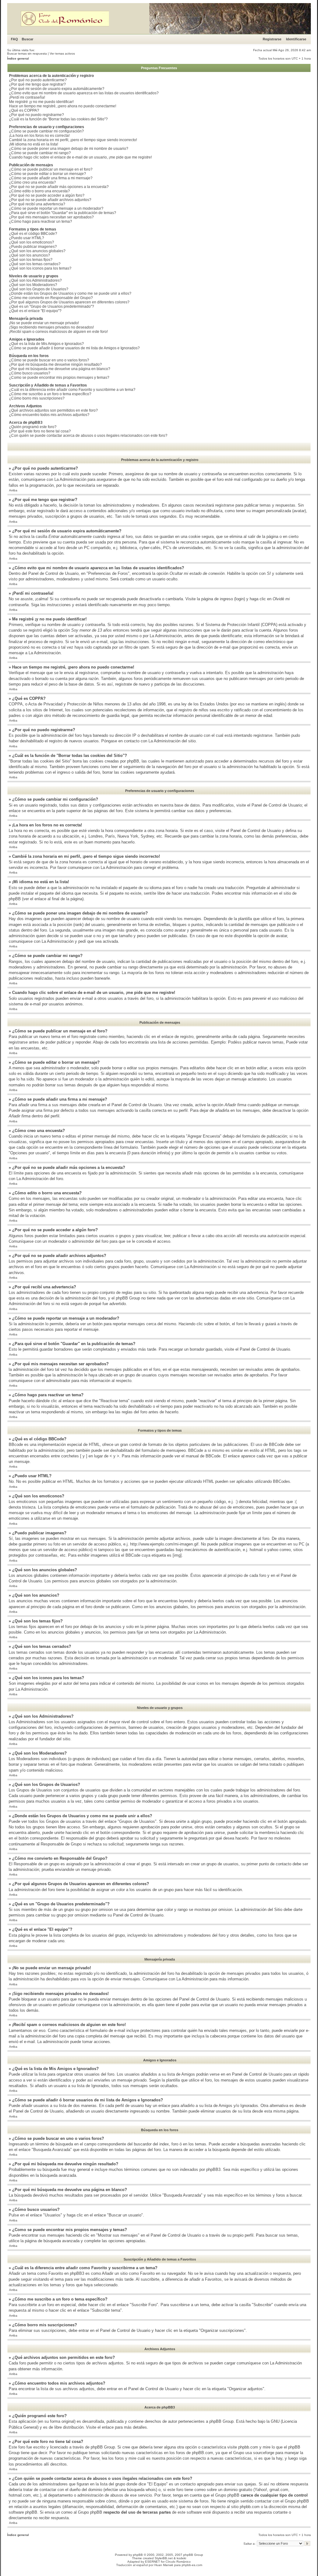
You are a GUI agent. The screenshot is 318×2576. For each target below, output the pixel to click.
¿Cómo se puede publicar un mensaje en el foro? (51, 169)
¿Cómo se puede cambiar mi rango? (40, 153)
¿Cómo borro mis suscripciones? (37, 398)
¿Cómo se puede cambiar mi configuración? (46, 131)
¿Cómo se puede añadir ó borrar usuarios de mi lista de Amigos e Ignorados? (74, 348)
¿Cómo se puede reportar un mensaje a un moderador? (56, 208)
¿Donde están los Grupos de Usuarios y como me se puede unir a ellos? (70, 293)
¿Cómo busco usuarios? (30, 373)
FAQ (14, 39)
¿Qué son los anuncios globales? (37, 251)
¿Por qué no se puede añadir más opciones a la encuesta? (59, 187)
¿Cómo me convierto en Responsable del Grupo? (51, 298)
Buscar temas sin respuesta (27, 54)
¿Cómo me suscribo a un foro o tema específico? (50, 394)
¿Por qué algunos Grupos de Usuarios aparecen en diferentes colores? (69, 302)
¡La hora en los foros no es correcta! (39, 136)
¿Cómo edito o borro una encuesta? (39, 191)
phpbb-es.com (192, 2565)
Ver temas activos (62, 54)
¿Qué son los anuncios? (30, 255)
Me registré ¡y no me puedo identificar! (41, 102)
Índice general (18, 58)
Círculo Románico (178, 2562)
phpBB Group (221, 2421)
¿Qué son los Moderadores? (33, 285)
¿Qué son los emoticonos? (32, 242)
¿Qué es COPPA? (24, 110)
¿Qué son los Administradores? (35, 280)
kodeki (181, 2558)
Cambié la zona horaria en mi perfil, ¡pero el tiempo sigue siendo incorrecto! (73, 140)
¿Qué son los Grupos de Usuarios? (39, 289)
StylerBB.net (164, 2558)
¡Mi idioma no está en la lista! (34, 144)
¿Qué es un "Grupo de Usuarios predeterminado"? (52, 306)
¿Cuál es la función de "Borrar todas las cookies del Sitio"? (58, 119)
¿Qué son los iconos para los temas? (40, 268)
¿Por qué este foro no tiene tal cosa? (40, 431)
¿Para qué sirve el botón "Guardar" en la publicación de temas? (63, 213)
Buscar (27, 39)
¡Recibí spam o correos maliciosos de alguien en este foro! (58, 332)
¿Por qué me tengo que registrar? (37, 84)
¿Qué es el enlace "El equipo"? (35, 311)
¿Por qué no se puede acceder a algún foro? (47, 195)
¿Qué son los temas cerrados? (35, 264)
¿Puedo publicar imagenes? (33, 247)
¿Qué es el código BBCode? (33, 234)
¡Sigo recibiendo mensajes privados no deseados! (51, 327)
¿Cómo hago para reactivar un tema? (41, 221)
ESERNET (152, 2562)
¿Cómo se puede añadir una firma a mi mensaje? (51, 178)
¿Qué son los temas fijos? (31, 260)
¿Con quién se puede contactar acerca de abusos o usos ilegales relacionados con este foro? (88, 436)
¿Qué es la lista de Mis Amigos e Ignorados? (46, 344)
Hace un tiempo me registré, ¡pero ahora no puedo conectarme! (63, 106)
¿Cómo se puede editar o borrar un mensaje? (48, 174)
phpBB (138, 2555)
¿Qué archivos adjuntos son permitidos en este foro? (53, 410)
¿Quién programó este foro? (33, 427)
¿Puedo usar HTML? (27, 238)
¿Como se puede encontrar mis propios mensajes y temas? (59, 378)
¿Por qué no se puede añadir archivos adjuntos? (50, 200)
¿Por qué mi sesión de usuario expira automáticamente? (57, 89)
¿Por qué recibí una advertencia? (37, 204)
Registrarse (272, 39)
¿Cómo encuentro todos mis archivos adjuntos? (49, 415)
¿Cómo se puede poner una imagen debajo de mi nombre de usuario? (69, 149)
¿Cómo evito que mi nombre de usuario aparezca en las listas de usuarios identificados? (84, 93)
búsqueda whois (141, 2490)
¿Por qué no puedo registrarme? (36, 115)
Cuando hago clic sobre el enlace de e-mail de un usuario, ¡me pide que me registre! (80, 157)
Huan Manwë (164, 2565)
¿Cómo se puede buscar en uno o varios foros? (49, 360)
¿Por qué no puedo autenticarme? (38, 80)
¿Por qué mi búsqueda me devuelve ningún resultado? (55, 364)
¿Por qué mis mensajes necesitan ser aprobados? (51, 217)
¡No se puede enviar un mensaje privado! (44, 323)
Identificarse (296, 39)
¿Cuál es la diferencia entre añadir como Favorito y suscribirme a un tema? (72, 390)
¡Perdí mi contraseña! (27, 97)
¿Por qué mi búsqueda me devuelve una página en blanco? (60, 369)
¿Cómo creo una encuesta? (32, 182)
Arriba (13, 490)
